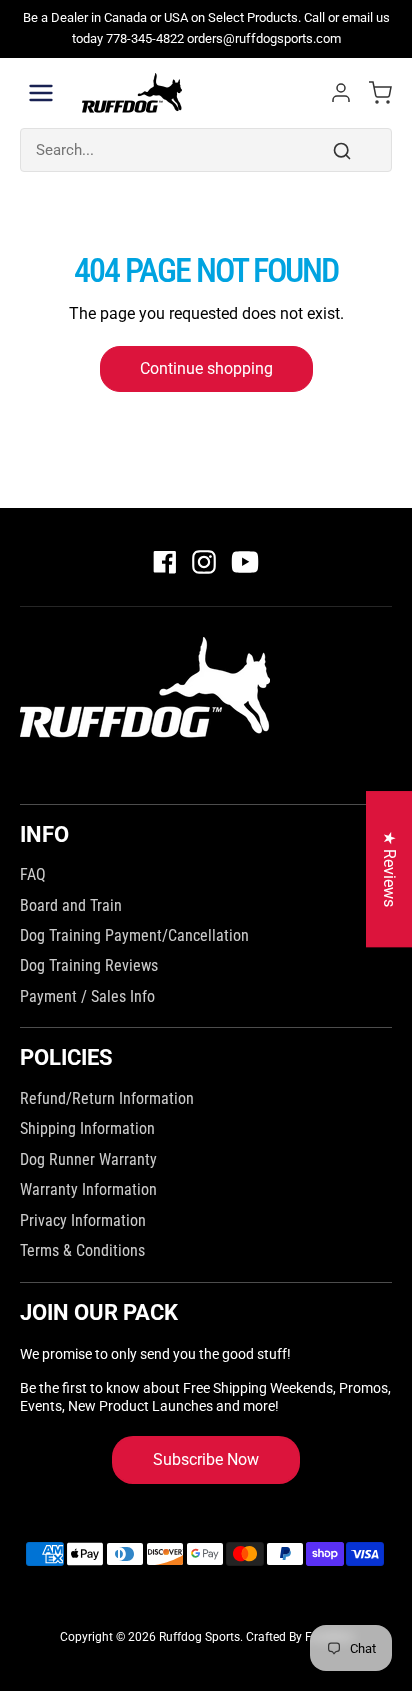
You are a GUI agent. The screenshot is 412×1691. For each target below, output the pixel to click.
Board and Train (71, 905)
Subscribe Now (206, 1459)
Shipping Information (87, 1128)
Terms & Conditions (82, 1250)
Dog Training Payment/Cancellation (134, 935)
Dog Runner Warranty (88, 1159)
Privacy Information (83, 1220)
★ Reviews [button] (389, 869)
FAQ (33, 874)
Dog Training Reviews (89, 965)
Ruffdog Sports (199, 1637)
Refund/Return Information (107, 1098)
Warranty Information (88, 1189)
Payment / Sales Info (87, 996)
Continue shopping (206, 368)
